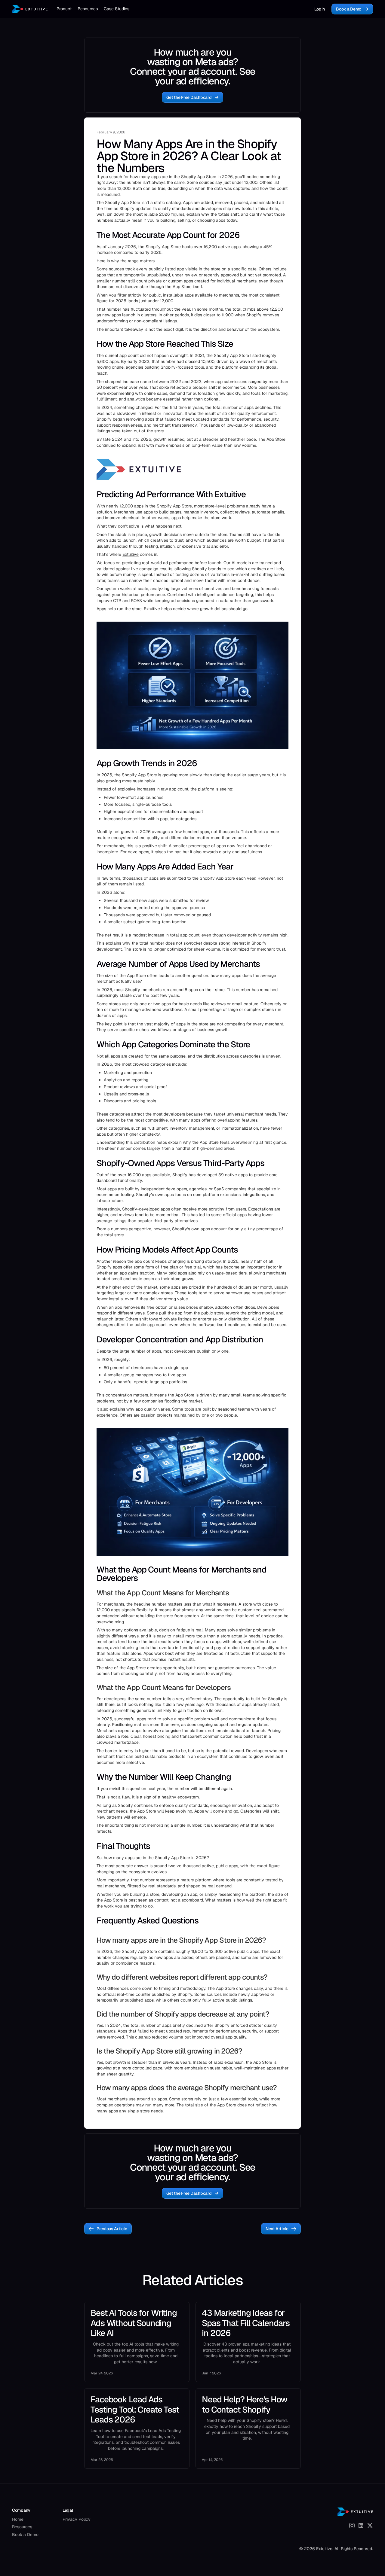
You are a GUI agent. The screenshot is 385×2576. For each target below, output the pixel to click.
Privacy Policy (77, 2519)
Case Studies (117, 9)
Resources (88, 9)
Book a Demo (25, 2535)
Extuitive (131, 554)
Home (18, 2519)
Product (64, 9)
